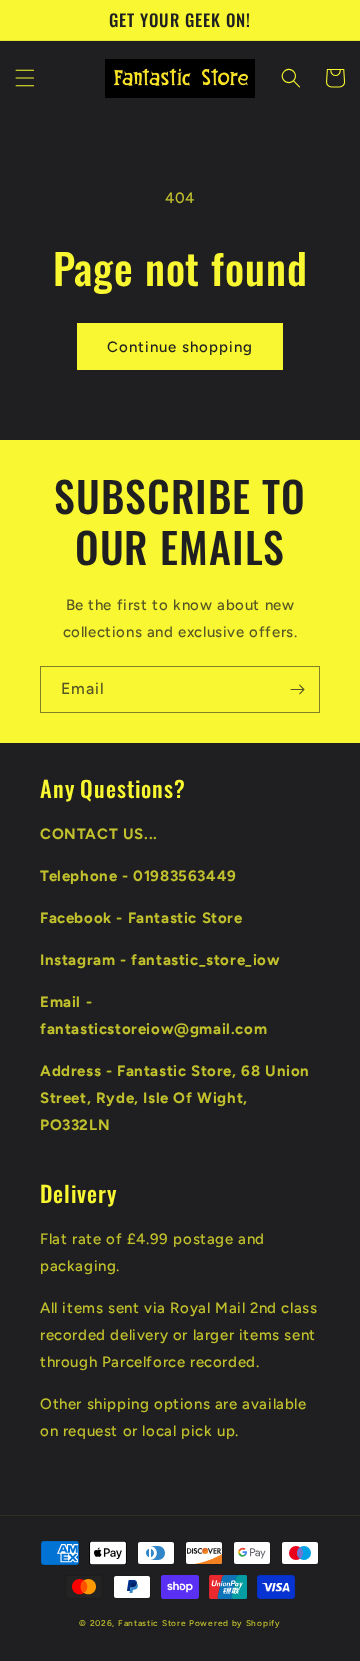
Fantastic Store (152, 1623)
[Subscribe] (297, 689)
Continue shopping (180, 347)
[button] (25, 78)
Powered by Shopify (235, 1623)
